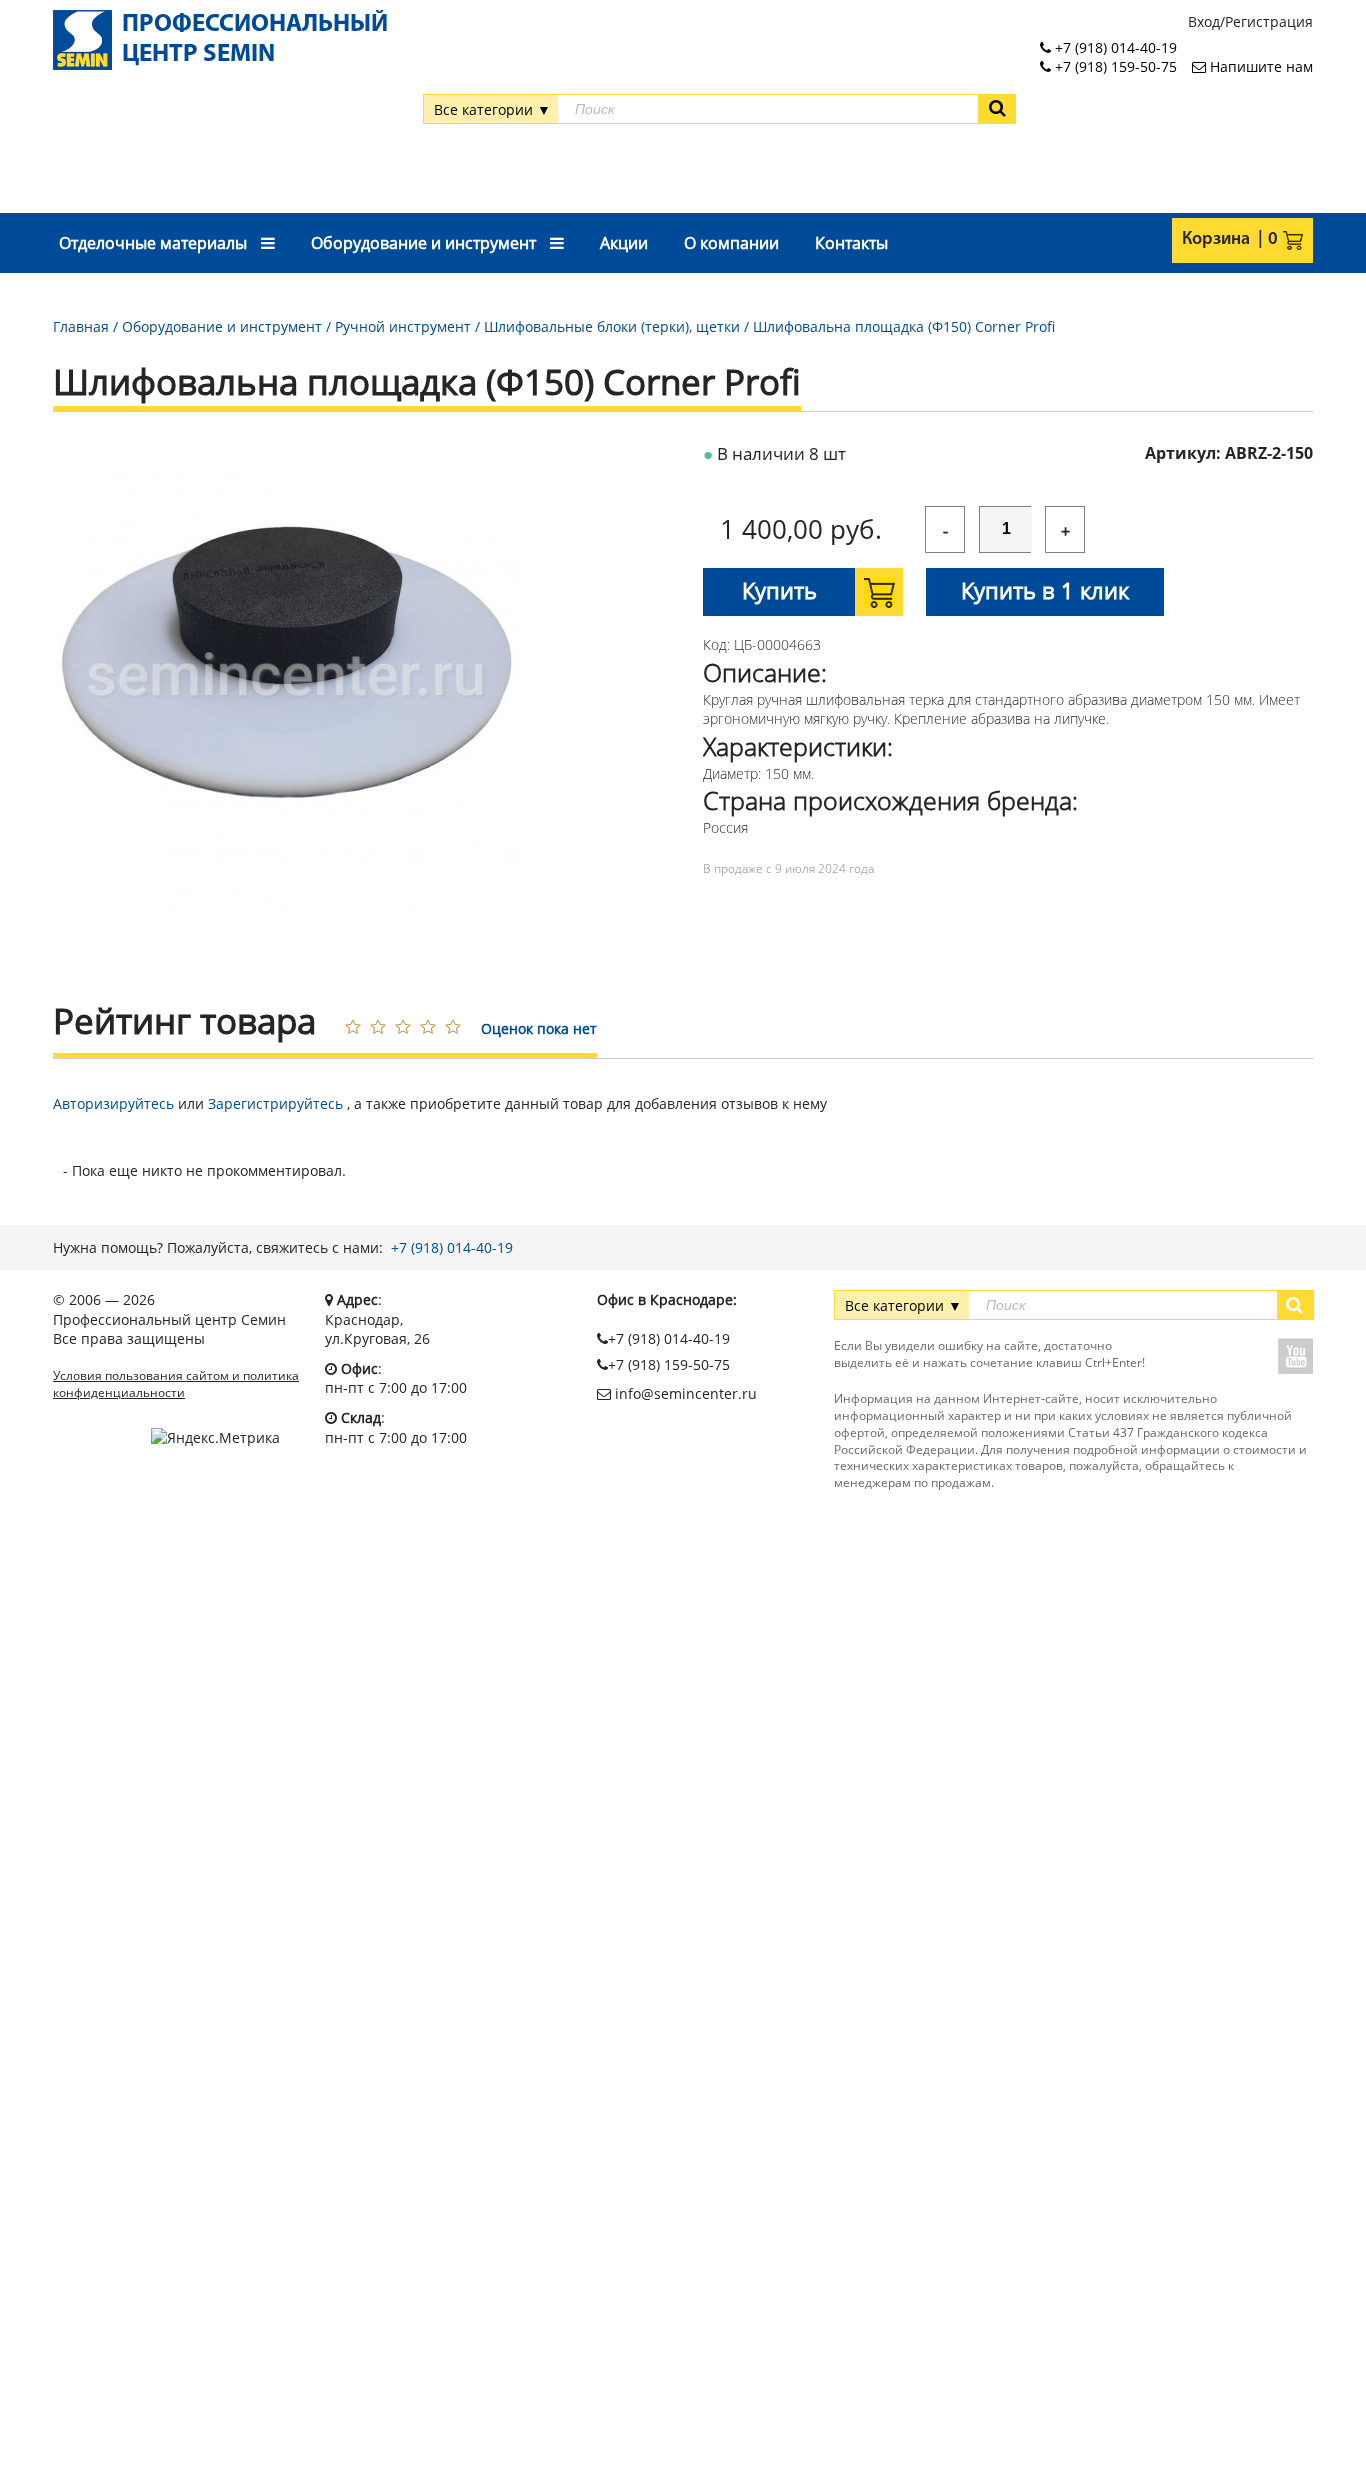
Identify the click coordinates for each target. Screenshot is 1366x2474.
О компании (731, 243)
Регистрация (1269, 21)
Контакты (851, 243)
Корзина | (1222, 240)
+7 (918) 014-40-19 (452, 1247)
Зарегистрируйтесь (275, 1103)
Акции (624, 243)
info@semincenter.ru (684, 1393)
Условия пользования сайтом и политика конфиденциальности (176, 1384)
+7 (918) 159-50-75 (669, 1364)
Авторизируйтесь (113, 1103)
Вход (1204, 21)
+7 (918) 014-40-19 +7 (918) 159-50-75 (1114, 57)
